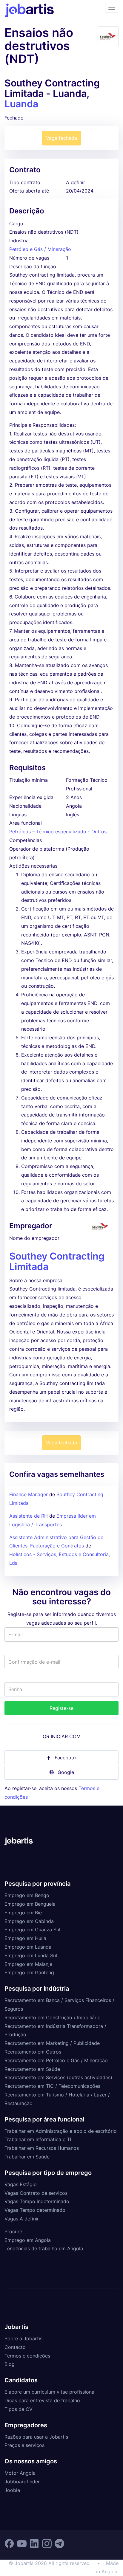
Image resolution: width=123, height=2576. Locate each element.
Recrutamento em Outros (33, 2052)
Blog (10, 2364)
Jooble (12, 2490)
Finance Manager (29, 1494)
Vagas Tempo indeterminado (37, 2201)
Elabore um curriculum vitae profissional (50, 2392)
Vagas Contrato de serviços (36, 2193)
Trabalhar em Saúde (27, 2157)
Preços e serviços (24, 2445)
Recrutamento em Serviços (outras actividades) (58, 2077)
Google (66, 1772)
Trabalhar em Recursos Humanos (42, 2148)
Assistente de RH (29, 1516)
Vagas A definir (22, 2219)
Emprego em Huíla (25, 1938)
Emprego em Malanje (28, 1964)
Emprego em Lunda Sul (31, 1955)
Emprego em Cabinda (29, 1921)
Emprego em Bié (23, 1913)
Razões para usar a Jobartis (36, 2437)
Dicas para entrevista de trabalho (42, 2400)
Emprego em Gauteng (29, 1972)
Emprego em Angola (28, 2240)
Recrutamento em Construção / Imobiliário (53, 2017)
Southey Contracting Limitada (57, 1261)
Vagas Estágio (21, 2184)
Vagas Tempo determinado (35, 2210)
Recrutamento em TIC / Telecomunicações (52, 2086)
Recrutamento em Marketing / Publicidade (52, 2043)
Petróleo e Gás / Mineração (40, 249)
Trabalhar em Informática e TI (38, 2139)
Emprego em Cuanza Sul (32, 1930)
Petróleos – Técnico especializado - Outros (58, 832)
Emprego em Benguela (30, 1904)
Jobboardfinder (22, 2482)
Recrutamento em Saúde (32, 2069)
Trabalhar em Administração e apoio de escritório (61, 2131)
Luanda (21, 104)
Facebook (66, 1758)
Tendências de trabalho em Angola (44, 2248)
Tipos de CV (19, 2409)
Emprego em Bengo (27, 1895)
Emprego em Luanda (28, 1947)
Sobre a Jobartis (23, 2338)
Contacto (15, 2347)
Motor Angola (20, 2473)
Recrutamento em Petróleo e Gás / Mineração (56, 2060)
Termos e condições (27, 2356)
